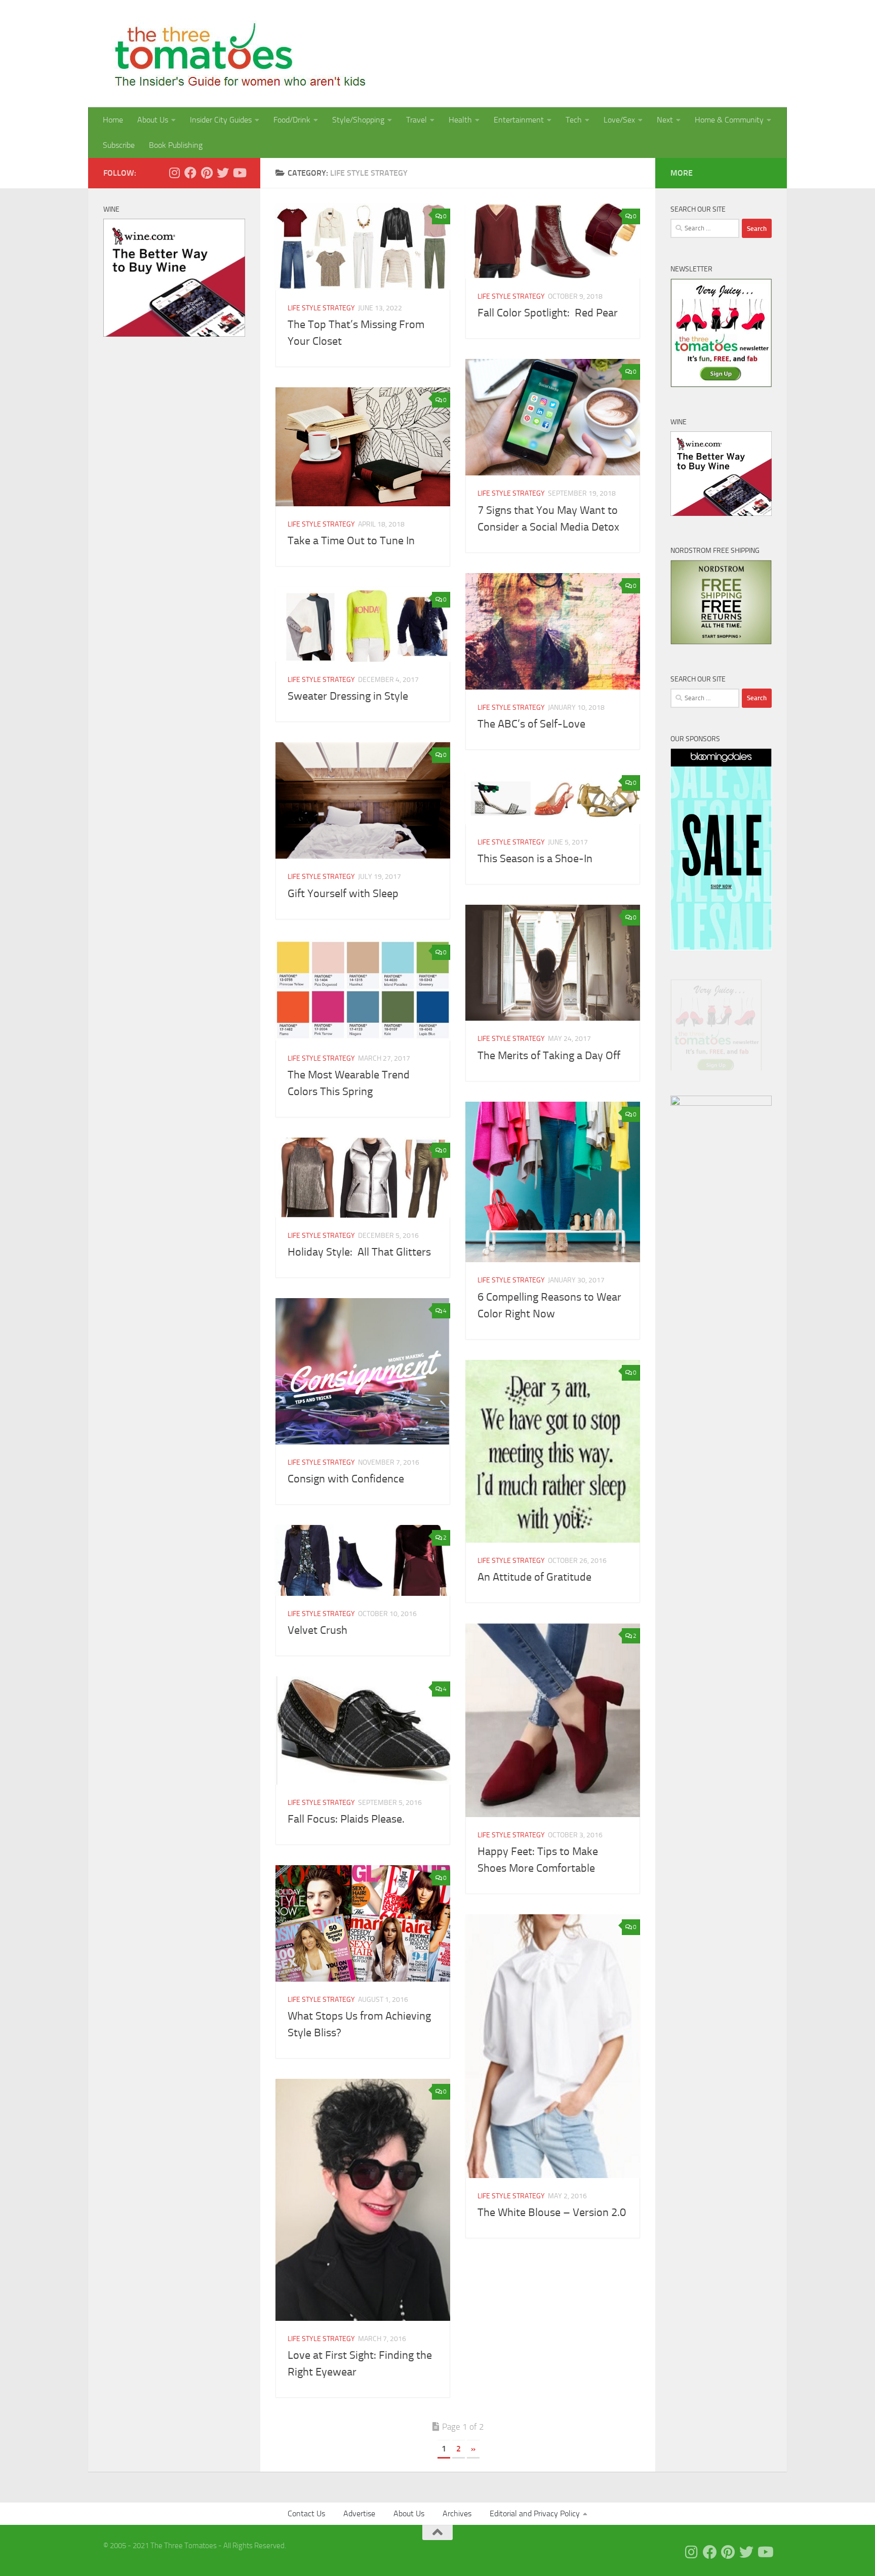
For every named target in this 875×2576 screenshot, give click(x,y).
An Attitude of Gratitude (534, 1577)
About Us (153, 120)
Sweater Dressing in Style (348, 696)
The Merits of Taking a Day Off (549, 1056)
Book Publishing (176, 145)
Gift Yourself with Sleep (346, 894)
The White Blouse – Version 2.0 (552, 2212)
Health (460, 120)
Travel (416, 120)
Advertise (359, 2513)
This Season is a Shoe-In (535, 859)
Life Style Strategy (321, 308)
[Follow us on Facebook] (190, 173)
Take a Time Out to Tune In (351, 541)
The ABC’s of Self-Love (531, 724)
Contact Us (306, 2513)
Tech (574, 120)
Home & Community (729, 120)
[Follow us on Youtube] (239, 173)
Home (113, 120)
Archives (457, 2513)
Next (665, 120)
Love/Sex (619, 120)
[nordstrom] (721, 642)
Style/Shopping (358, 120)
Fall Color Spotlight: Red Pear (548, 313)
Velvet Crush (317, 1630)
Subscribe (119, 145)
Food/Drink (292, 120)
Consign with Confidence (346, 1479)
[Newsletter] (721, 385)
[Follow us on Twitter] (223, 173)
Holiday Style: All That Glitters (359, 1252)
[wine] (174, 334)
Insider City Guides (221, 120)
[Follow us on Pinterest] (207, 173)
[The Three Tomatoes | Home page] (236, 54)
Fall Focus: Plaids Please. (346, 1819)
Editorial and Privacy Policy (535, 2513)
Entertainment (519, 120)
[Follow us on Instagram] (174, 173)
